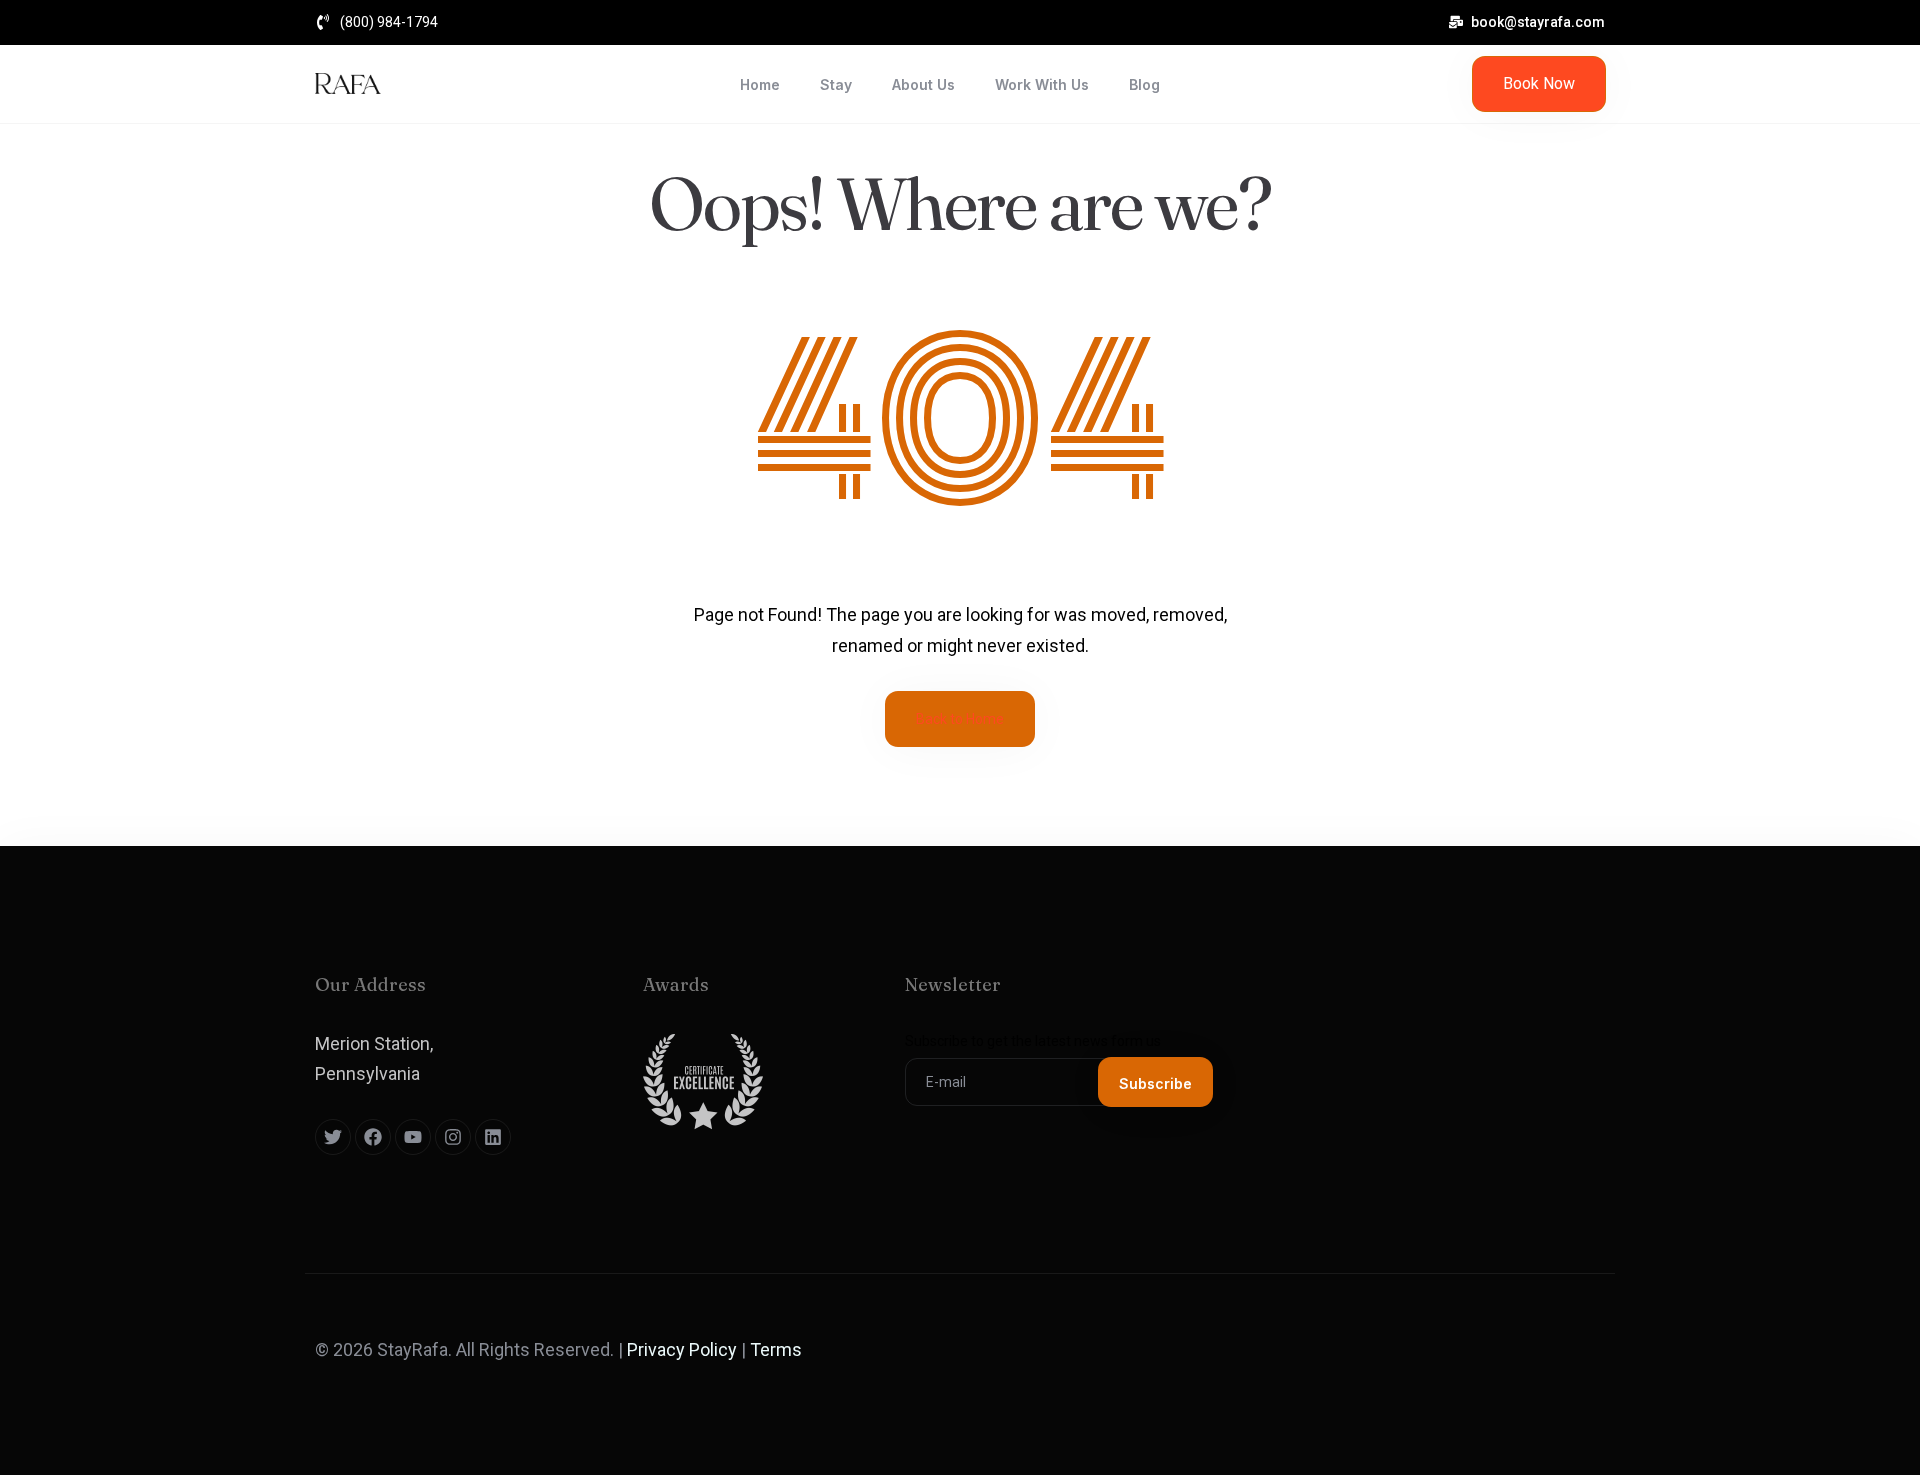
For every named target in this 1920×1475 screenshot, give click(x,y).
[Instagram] (453, 1137)
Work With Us (1042, 84)
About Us (923, 84)
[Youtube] (413, 1137)
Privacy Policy (682, 1349)
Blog (1144, 84)
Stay (836, 84)
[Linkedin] (493, 1137)
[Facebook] (373, 1137)
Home (760, 84)
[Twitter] (333, 1137)
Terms (776, 1349)
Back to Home (960, 719)
